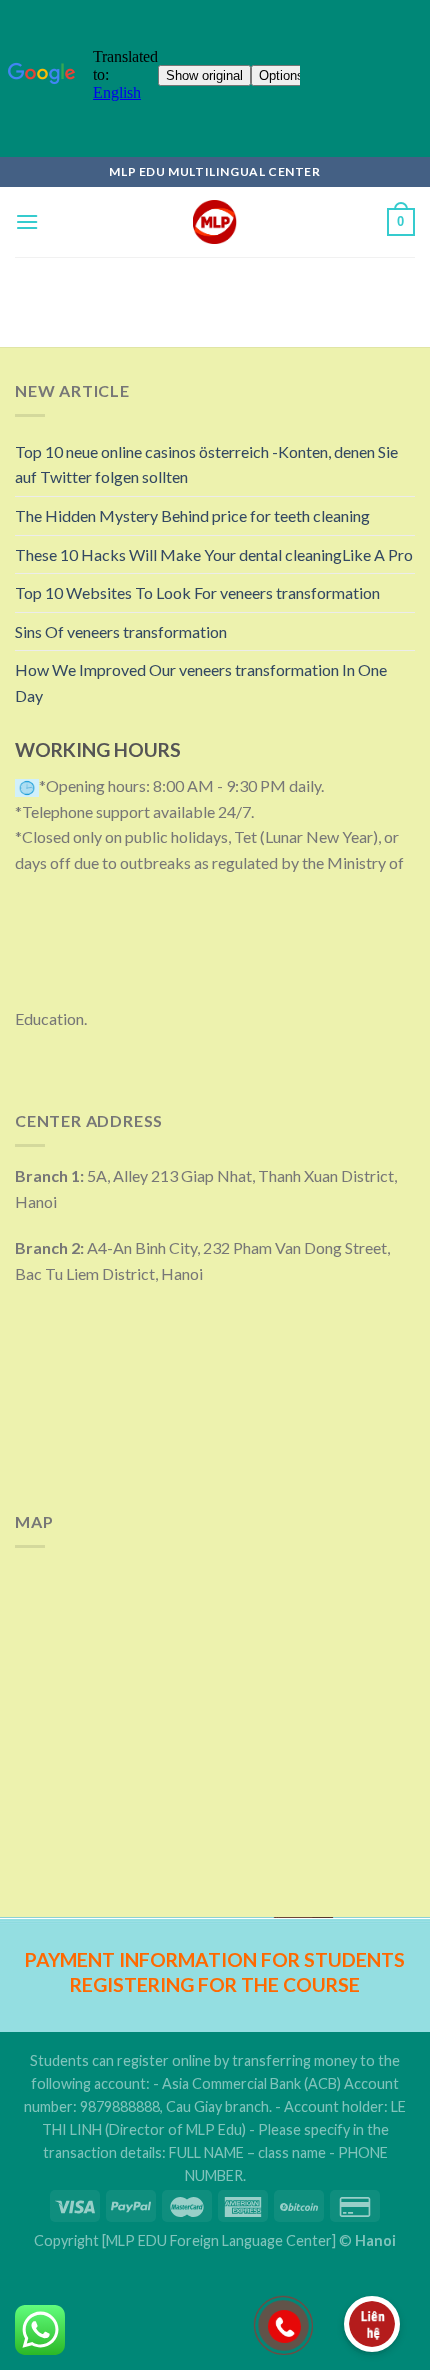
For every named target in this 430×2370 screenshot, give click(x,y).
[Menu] (27, 221)
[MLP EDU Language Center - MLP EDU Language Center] (215, 222)
